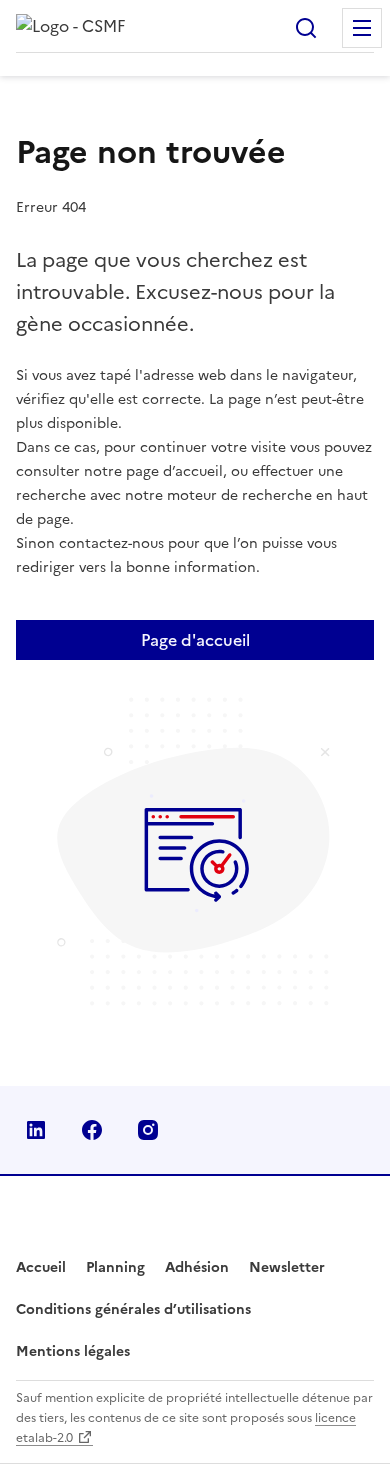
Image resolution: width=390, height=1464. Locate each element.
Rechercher (306, 28)
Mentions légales (73, 1351)
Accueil (41, 1267)
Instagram (148, 1130)
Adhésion (197, 1267)
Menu (362, 28)
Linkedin (36, 1130)
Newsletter (287, 1267)
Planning (115, 1267)
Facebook (92, 1130)
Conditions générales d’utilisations (133, 1309)
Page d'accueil (195, 640)
